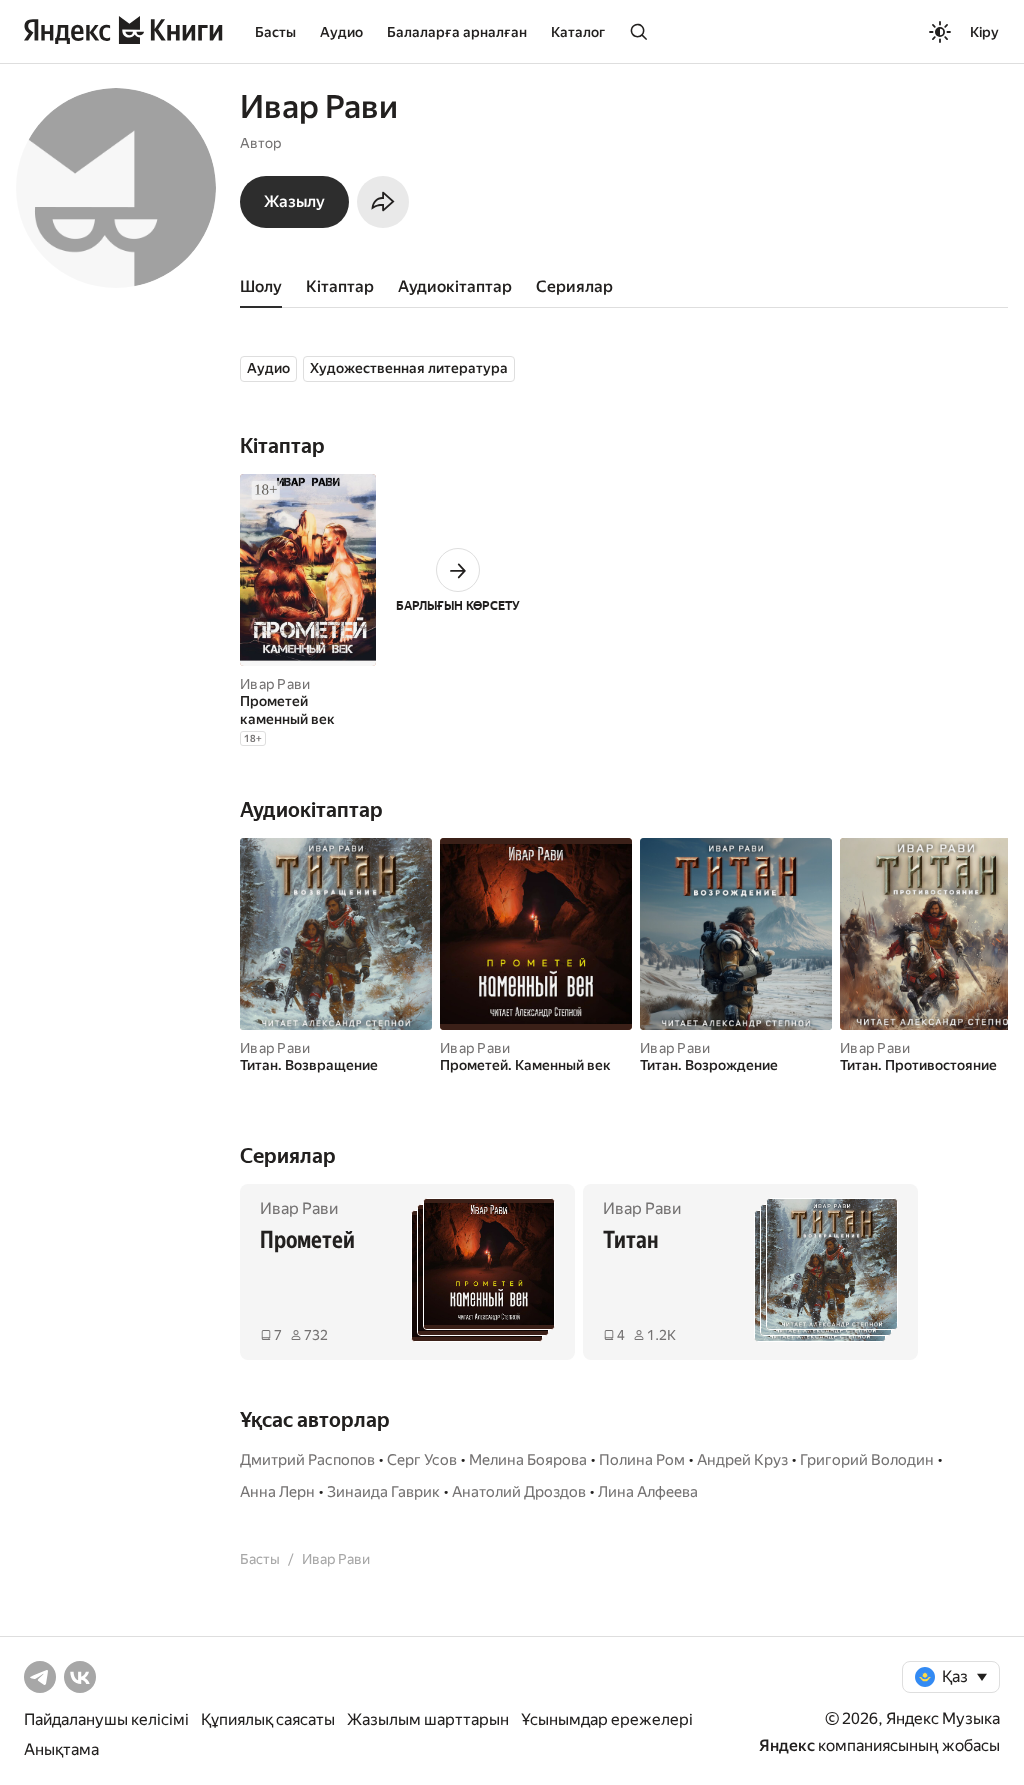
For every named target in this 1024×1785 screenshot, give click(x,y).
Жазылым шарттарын (428, 1719)
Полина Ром (642, 1460)
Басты (275, 32)
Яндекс (787, 1745)
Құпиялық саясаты (268, 1719)
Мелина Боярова (528, 1460)
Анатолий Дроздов (519, 1492)
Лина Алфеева (648, 1492)
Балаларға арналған (457, 32)
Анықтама (61, 1749)
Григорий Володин (867, 1460)
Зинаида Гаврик (383, 1492)
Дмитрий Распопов (307, 1460)
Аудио (341, 32)
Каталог (578, 32)
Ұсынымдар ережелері (607, 1719)
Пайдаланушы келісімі (106, 1719)
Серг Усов (422, 1460)
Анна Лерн (277, 1492)
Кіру (984, 32)
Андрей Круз (742, 1460)
